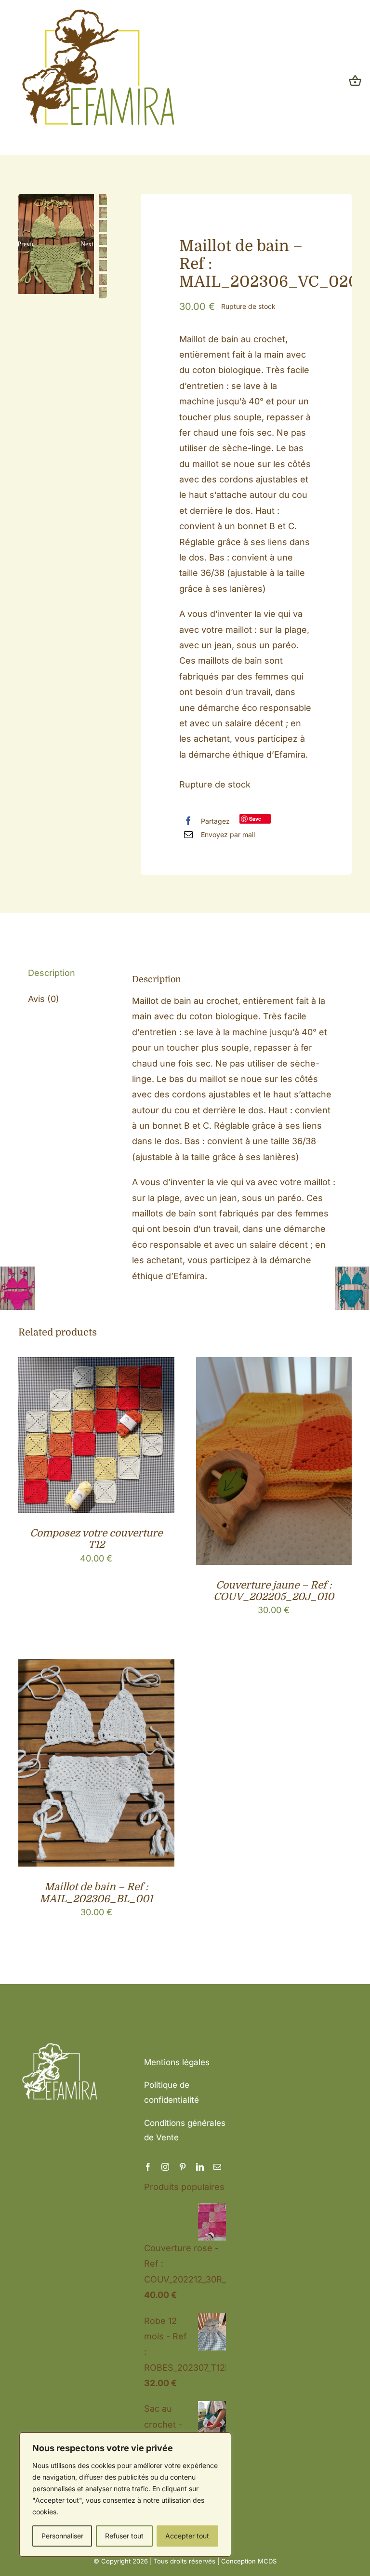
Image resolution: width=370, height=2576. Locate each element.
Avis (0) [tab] (44, 999)
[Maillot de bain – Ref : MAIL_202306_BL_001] (96, 1667)
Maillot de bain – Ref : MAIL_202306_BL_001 (96, 1893)
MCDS (267, 2561)
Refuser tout (124, 2536)
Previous (26, 244)
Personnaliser (62, 2536)
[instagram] (165, 2167)
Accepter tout (187, 2536)
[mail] (217, 2167)
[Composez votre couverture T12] (96, 1365)
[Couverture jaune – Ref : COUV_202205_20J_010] (274, 1365)
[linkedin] (200, 2167)
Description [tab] (52, 973)
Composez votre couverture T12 (96, 1539)
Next (87, 244)
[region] (125, 2495)
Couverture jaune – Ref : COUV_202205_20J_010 (274, 1591)
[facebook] (148, 2167)
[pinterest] (183, 2167)
